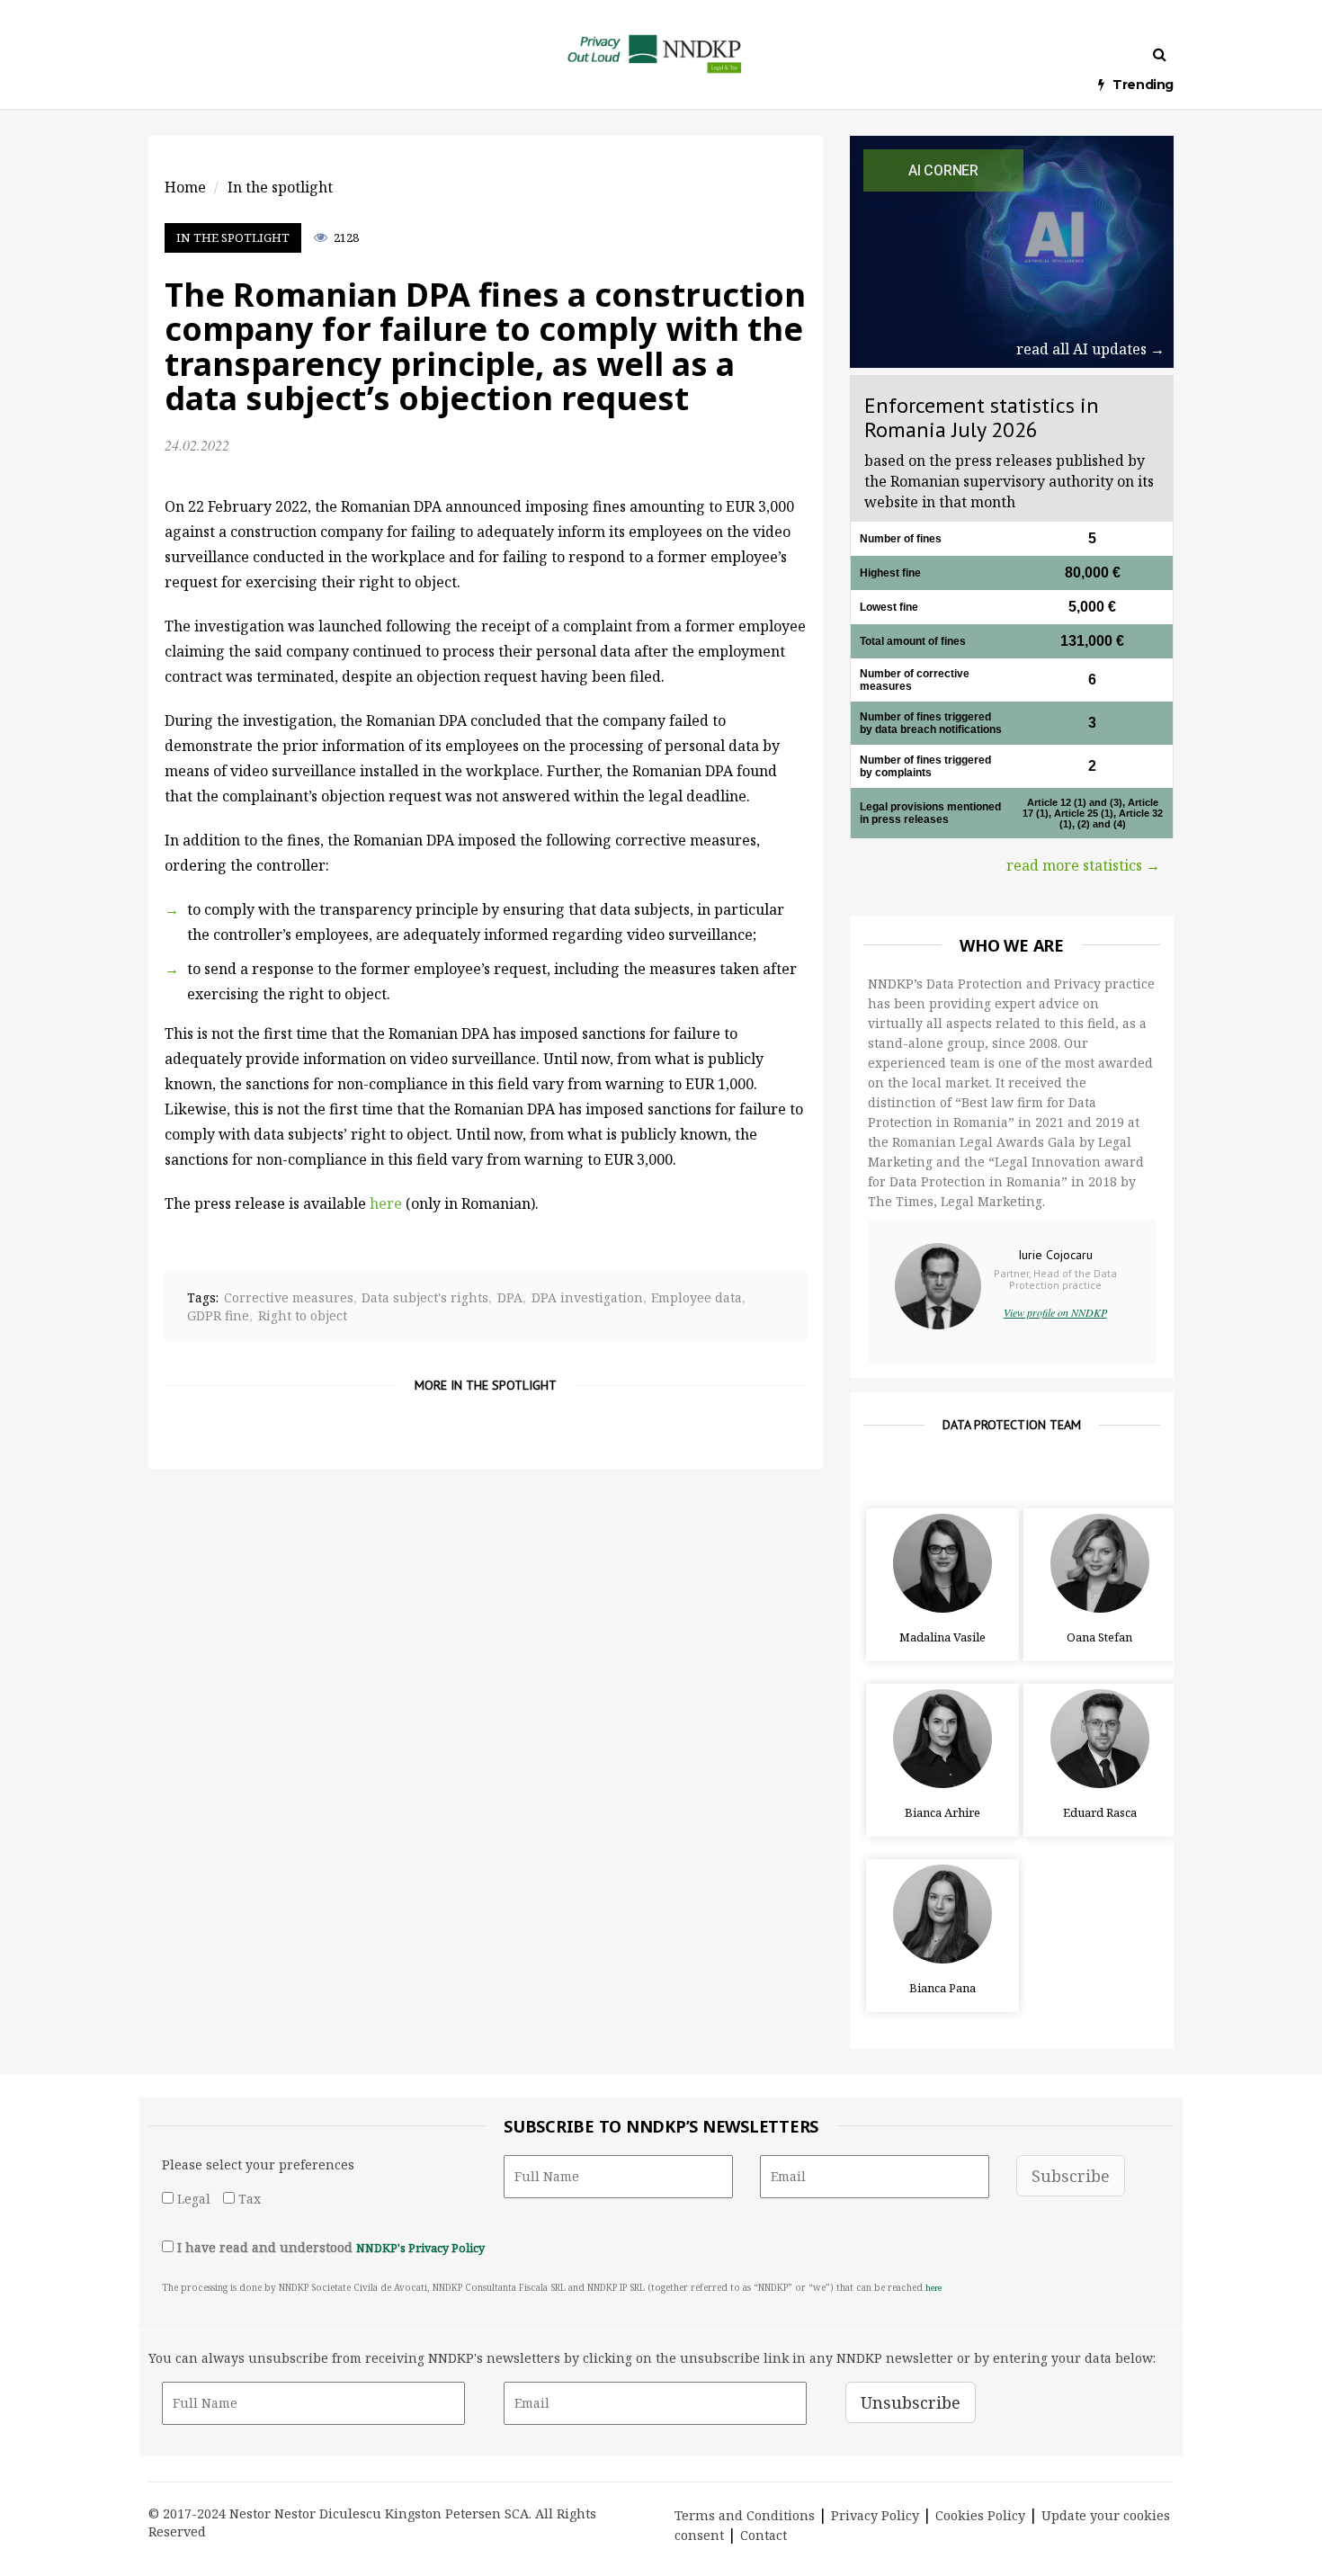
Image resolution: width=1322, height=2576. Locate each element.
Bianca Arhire (942, 1812)
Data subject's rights (425, 1297)
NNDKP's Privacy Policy (420, 2248)
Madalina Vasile (942, 1637)
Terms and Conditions (745, 2515)
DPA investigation (587, 1297)
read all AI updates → (1090, 349)
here (386, 1203)
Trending (1143, 85)
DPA (510, 1297)
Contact (764, 2535)
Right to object (303, 1315)
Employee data (697, 1297)
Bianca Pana (942, 1988)
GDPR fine (218, 1315)
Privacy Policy (875, 2515)
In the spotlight (233, 237)
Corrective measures (289, 1297)
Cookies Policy (980, 2515)
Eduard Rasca (1100, 1812)
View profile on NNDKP (1055, 1312)
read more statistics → (1083, 865)
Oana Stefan (1099, 1637)
